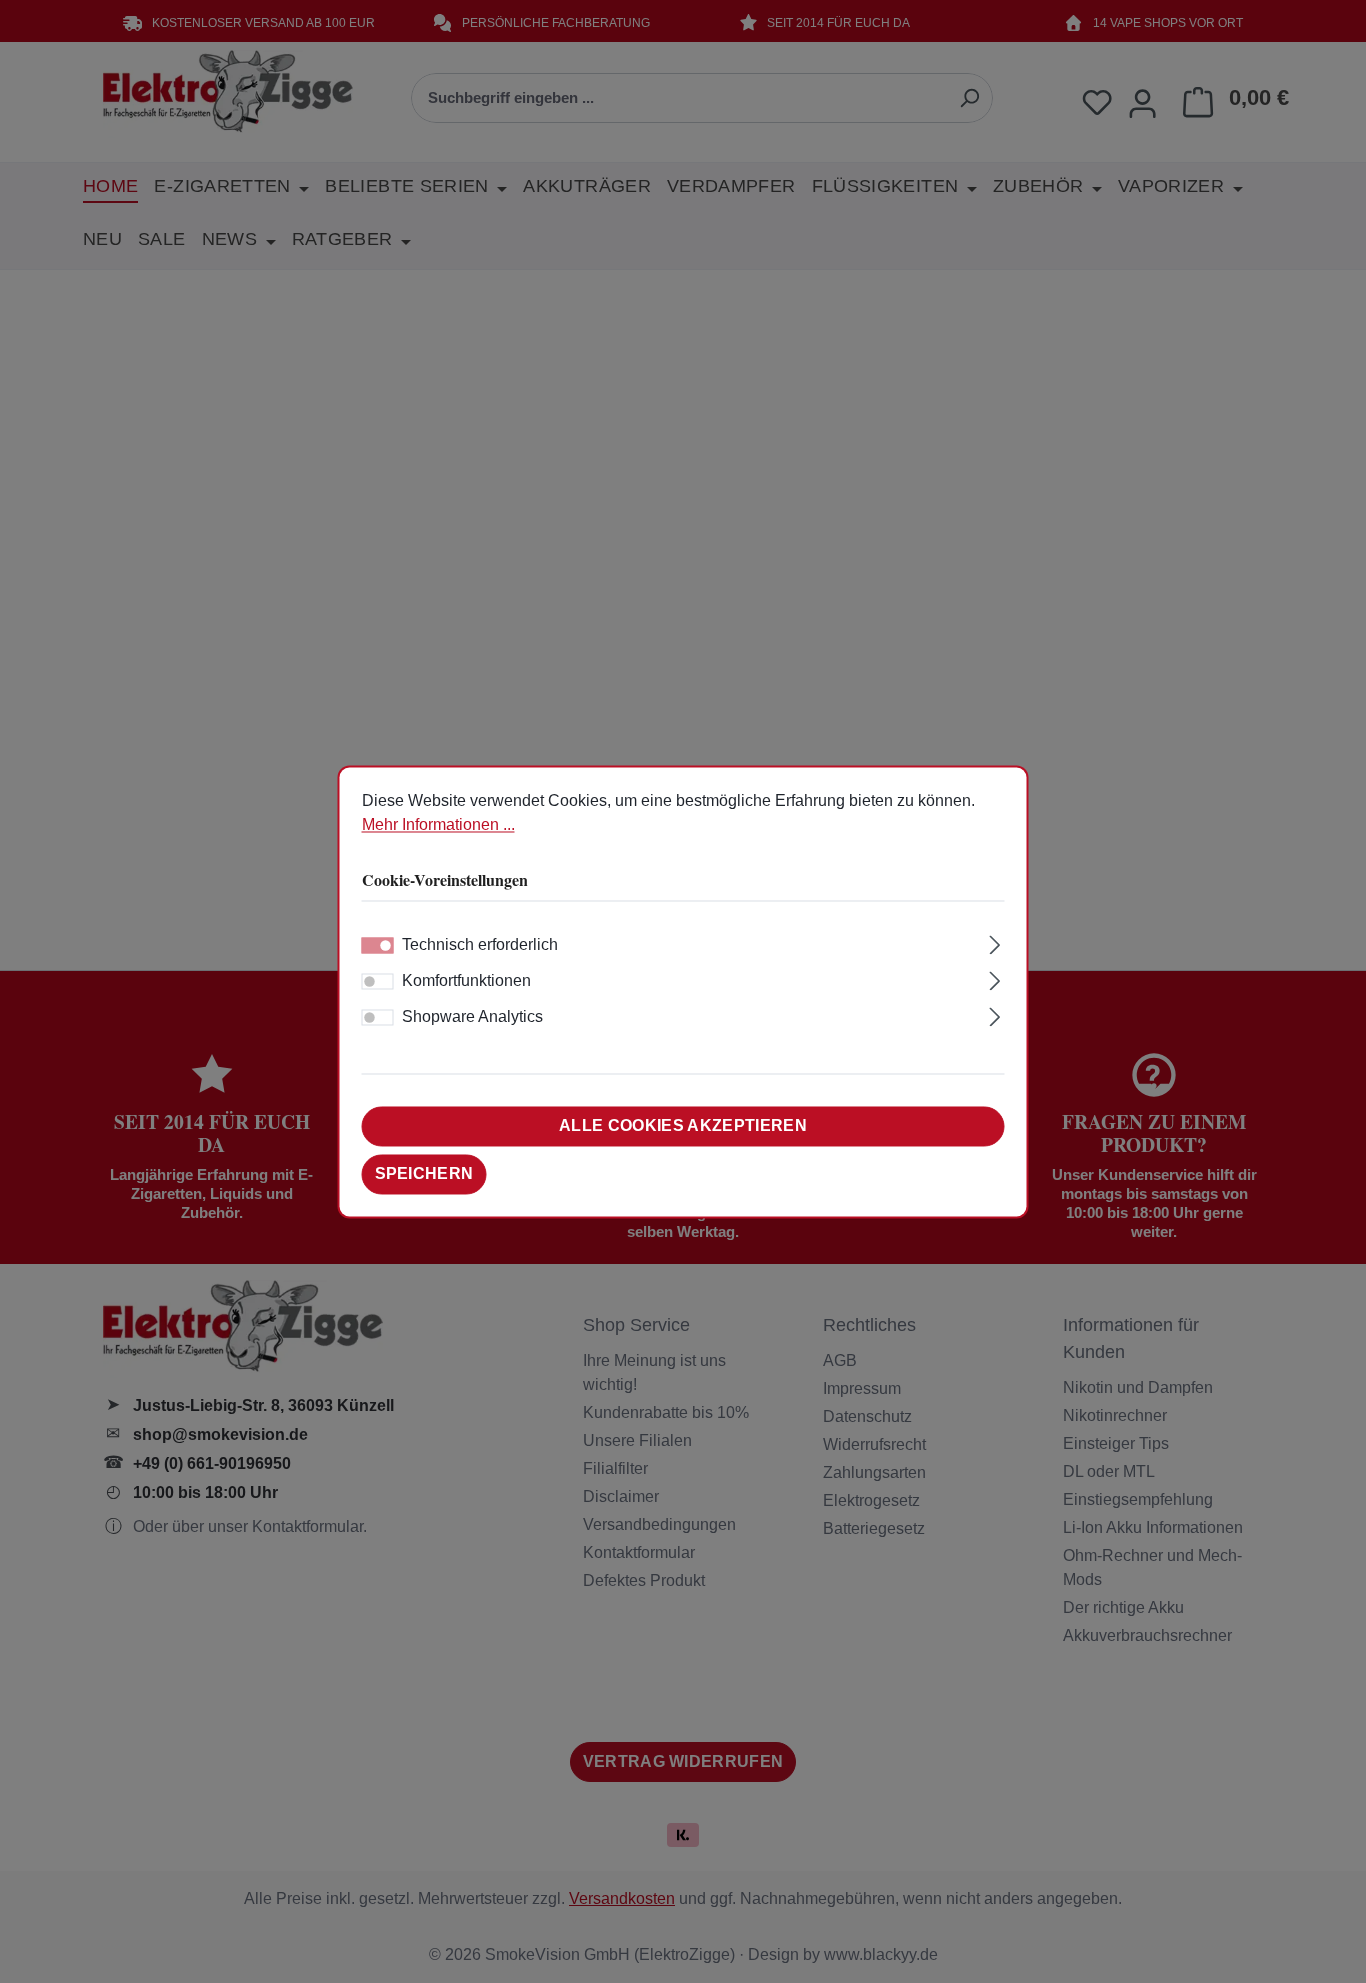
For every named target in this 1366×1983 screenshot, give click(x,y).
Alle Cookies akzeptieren (683, 1125)
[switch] (378, 981)
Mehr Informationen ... (438, 824)
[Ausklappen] (994, 942)
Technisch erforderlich (480, 944)
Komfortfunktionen (466, 980)
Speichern (424, 1173)
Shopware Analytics (472, 1016)
